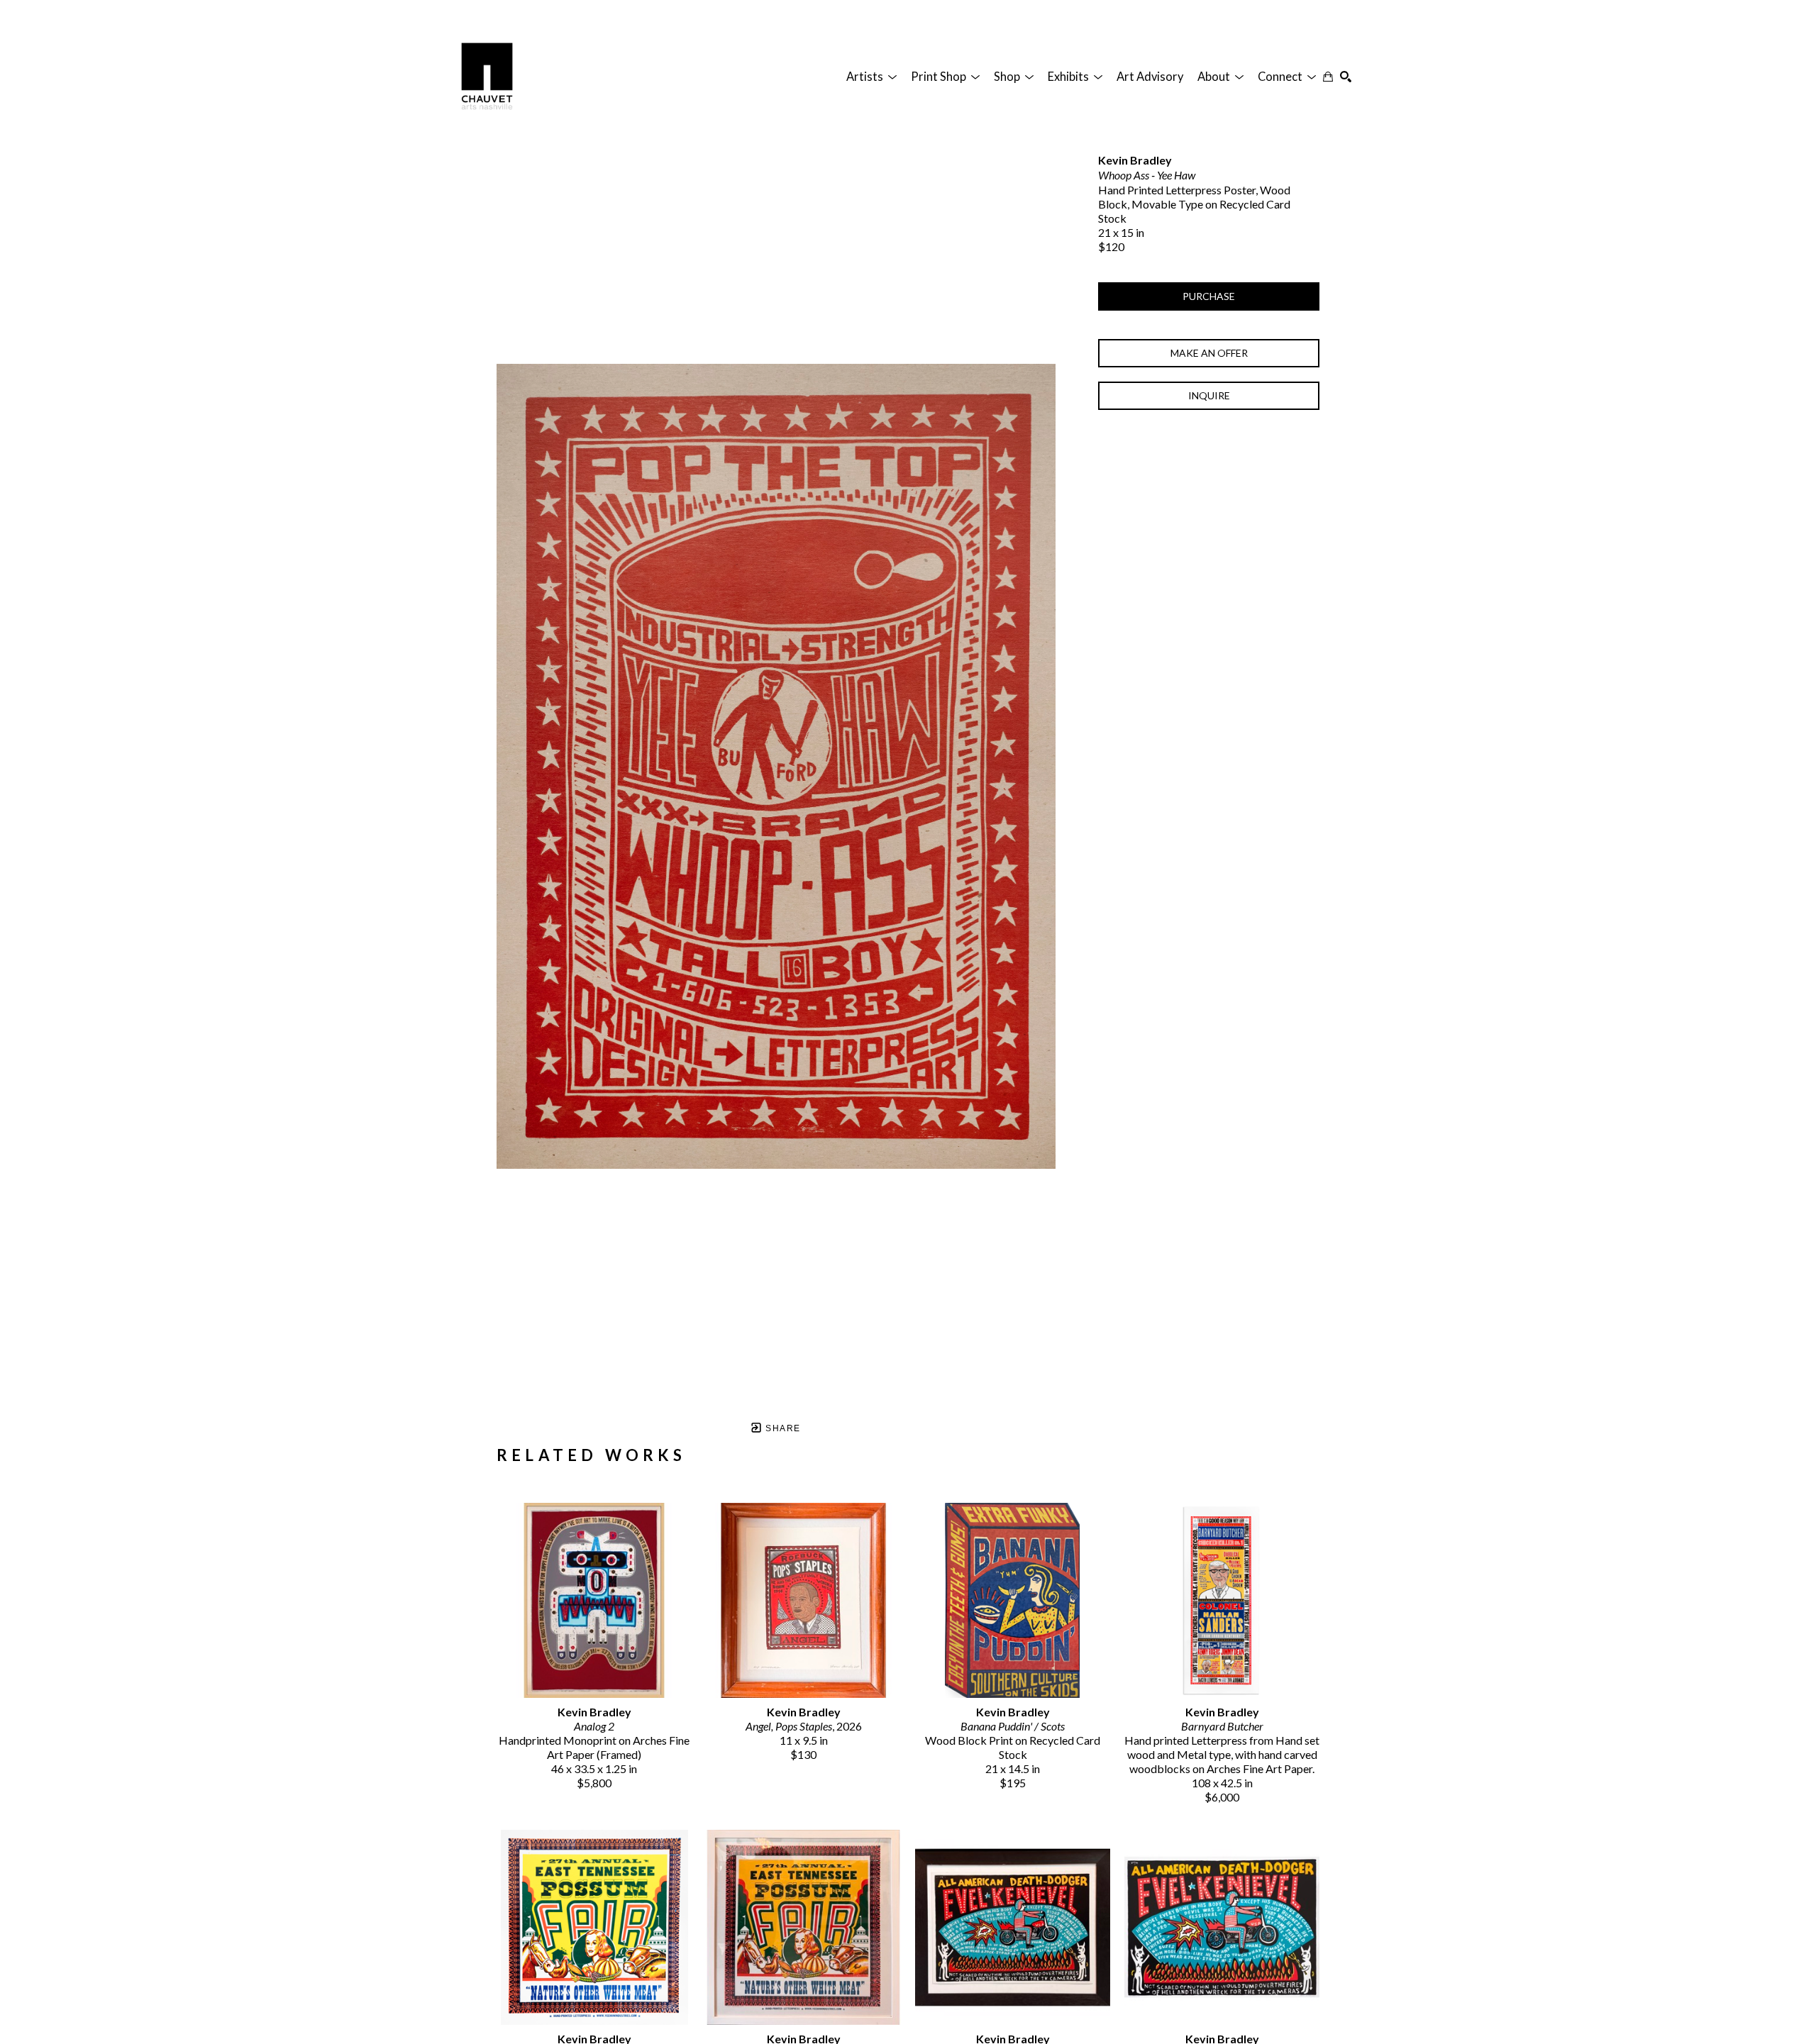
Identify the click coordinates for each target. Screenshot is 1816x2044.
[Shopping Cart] (1328, 77)
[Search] (1346, 77)
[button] (871, 77)
